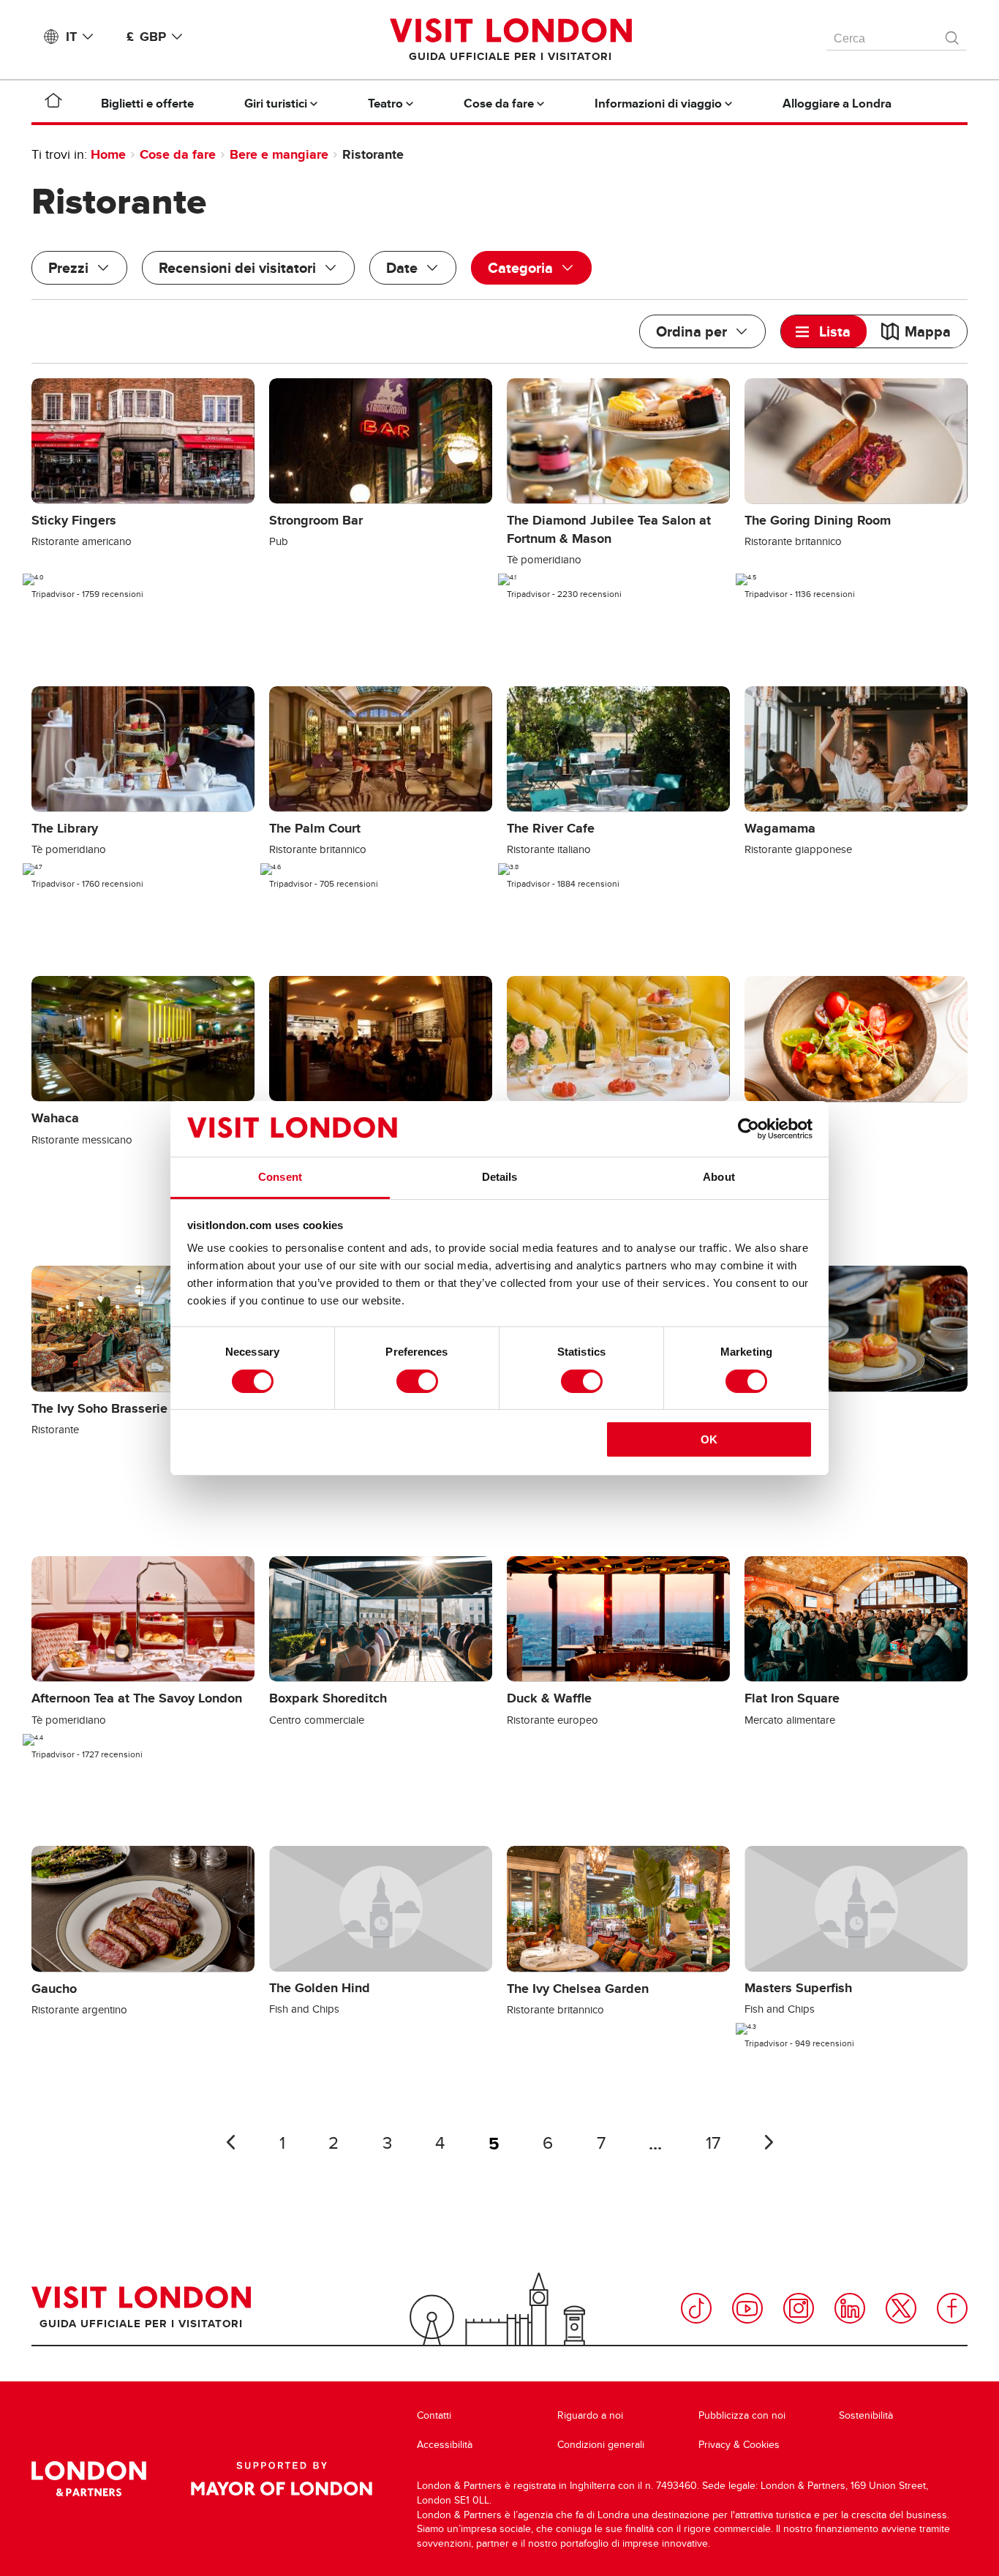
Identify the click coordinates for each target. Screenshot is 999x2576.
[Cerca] (953, 34)
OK (709, 1439)
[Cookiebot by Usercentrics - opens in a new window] (749, 1129)
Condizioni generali (601, 2445)
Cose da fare (178, 154)
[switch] (417, 1381)
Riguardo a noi (590, 2415)
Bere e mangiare (279, 154)
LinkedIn (850, 2308)
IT (71, 37)
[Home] (53, 103)
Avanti (769, 2142)
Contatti (434, 2415)
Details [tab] (500, 1177)
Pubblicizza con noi (742, 2415)
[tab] (824, 331)
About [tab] (719, 1177)
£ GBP (146, 37)
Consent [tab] (280, 1177)
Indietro (230, 2142)
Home (108, 154)
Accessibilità (445, 2445)
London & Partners (89, 2479)
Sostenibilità (866, 2415)
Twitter (901, 2308)
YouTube (747, 2308)
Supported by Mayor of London (282, 2479)
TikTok (696, 2308)
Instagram (799, 2308)
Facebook (952, 2308)
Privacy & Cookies (739, 2445)
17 (713, 2143)
